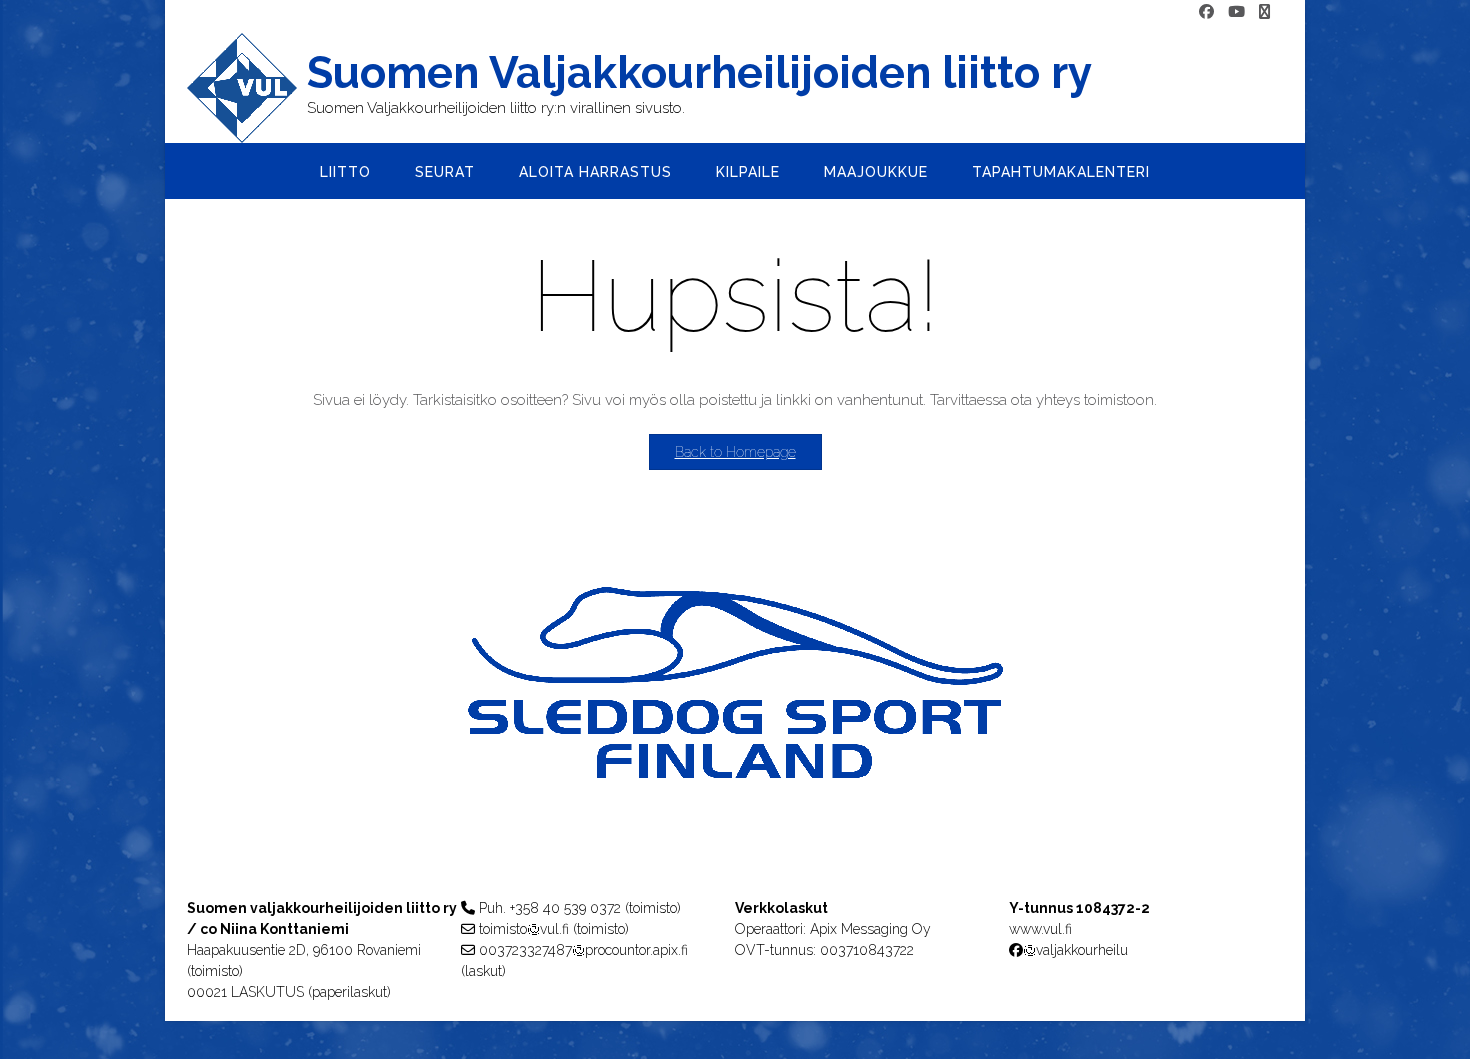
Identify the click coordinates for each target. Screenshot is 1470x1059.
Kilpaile (748, 172)
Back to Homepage (735, 452)
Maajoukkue (876, 172)
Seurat (445, 172)
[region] (735, 722)
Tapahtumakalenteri (1061, 172)
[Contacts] (1264, 12)
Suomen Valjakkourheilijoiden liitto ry (699, 73)
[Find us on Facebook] (1206, 12)
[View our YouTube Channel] (1236, 12)
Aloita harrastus (595, 172)
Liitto (345, 172)
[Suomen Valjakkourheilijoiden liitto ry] (247, 88)
